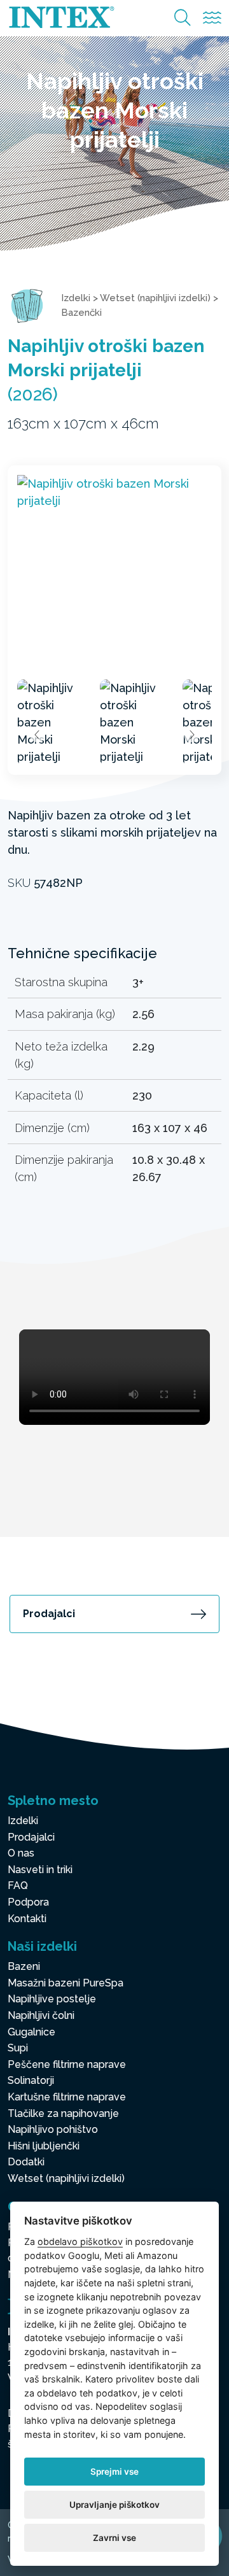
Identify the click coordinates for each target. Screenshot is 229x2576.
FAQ (18, 1886)
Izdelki (76, 298)
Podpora (28, 1902)
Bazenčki (81, 313)
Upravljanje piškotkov (114, 2505)
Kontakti (27, 1919)
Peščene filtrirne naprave (67, 2064)
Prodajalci (49, 1614)
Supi (18, 2048)
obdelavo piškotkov (80, 2241)
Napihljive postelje (52, 1999)
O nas (21, 1853)
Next (191, 735)
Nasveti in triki (40, 1870)
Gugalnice (31, 2032)
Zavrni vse (114, 2538)
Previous (38, 735)
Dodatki (26, 2162)
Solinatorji (31, 2080)
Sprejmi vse (114, 2472)
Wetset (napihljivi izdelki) (155, 298)
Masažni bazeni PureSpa (66, 1983)
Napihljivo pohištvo (53, 2129)
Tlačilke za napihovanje (63, 2113)
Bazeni (24, 1966)
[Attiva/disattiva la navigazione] (212, 18)
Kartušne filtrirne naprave (67, 2097)
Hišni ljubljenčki (44, 2146)
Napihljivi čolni (41, 2015)
